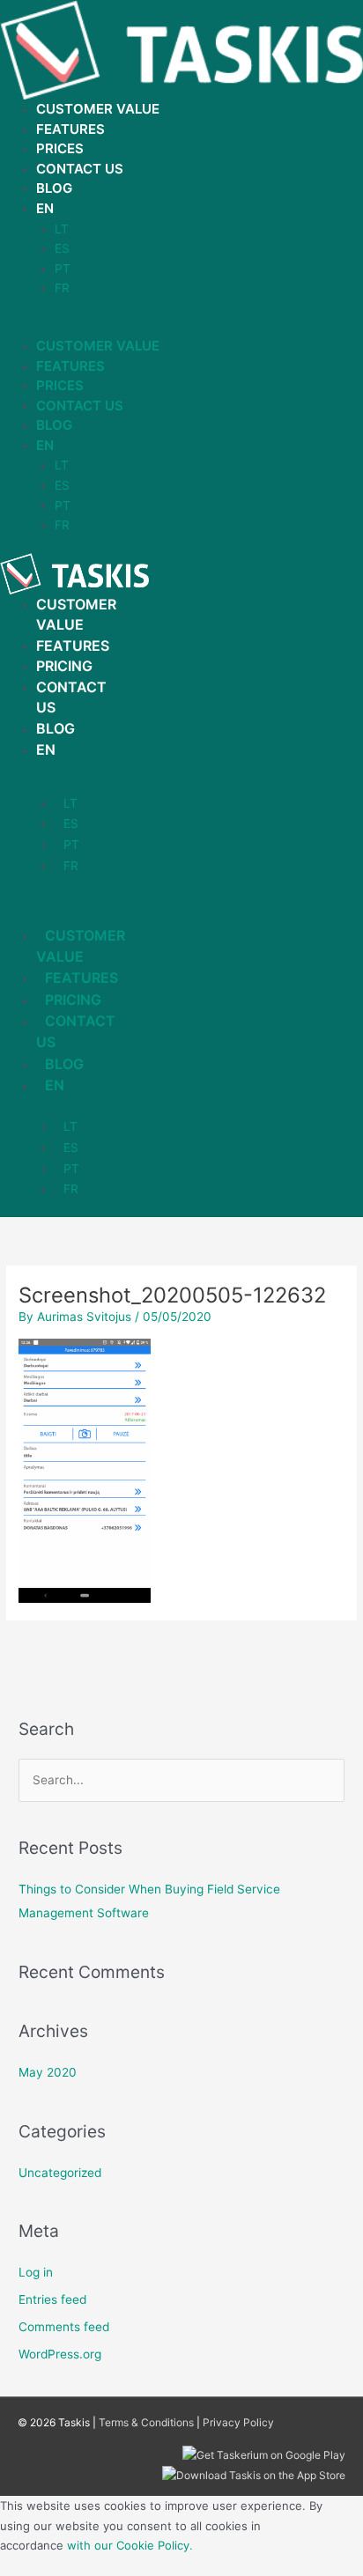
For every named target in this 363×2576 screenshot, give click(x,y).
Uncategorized (60, 2173)
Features (70, 129)
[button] (181, 326)
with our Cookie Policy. (130, 2545)
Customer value (98, 109)
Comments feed (64, 2327)
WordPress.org (60, 2354)
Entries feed (52, 2299)
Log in (36, 2272)
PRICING (64, 666)
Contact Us (80, 169)
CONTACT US (76, 1031)
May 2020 (48, 2072)
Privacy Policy (238, 2422)
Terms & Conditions (146, 2422)
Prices (60, 148)
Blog (54, 188)
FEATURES (73, 646)
